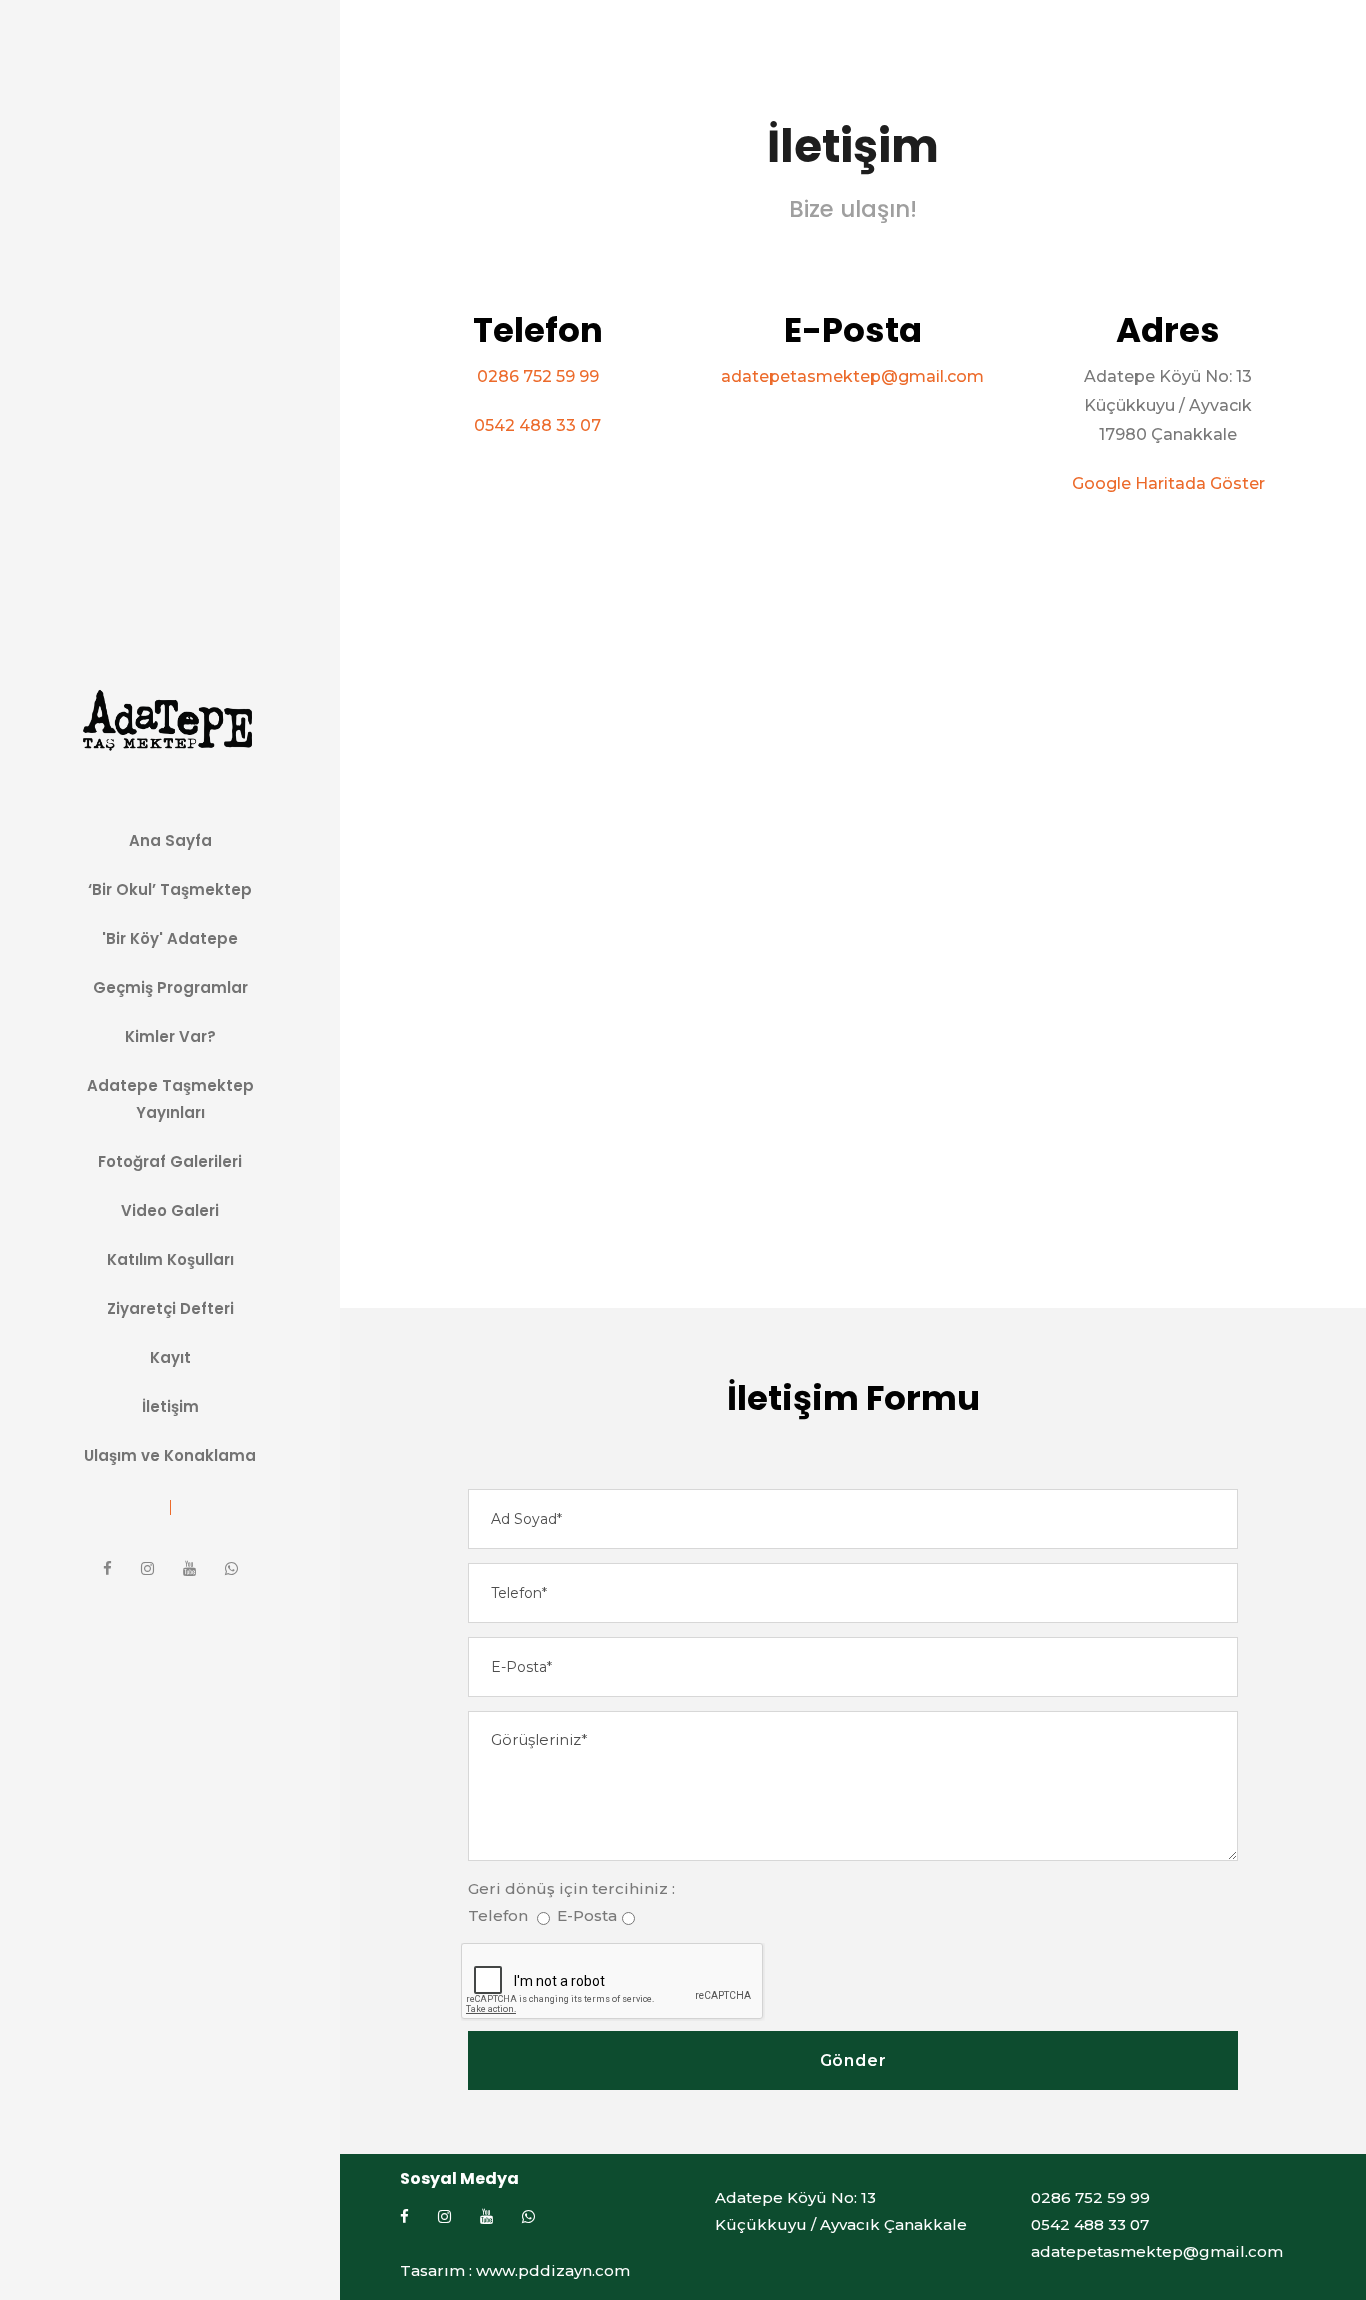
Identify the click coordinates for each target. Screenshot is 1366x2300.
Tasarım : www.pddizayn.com (515, 2270)
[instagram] (147, 1568)
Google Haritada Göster (1168, 483)
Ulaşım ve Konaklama (170, 1455)
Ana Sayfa (170, 840)
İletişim (170, 1406)
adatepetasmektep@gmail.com (852, 376)
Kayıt (170, 1357)
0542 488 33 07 (537, 425)
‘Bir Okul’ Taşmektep (170, 889)
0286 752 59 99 (538, 376)
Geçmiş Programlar (170, 987)
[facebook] (107, 1568)
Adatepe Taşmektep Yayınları (170, 1099)
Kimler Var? (170, 1036)
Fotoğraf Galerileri (170, 1161)
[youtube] (189, 1568)
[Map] (853, 888)
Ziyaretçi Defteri (170, 1308)
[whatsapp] (231, 1568)
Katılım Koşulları (170, 1259)
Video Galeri (170, 1210)
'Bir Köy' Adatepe (170, 938)
